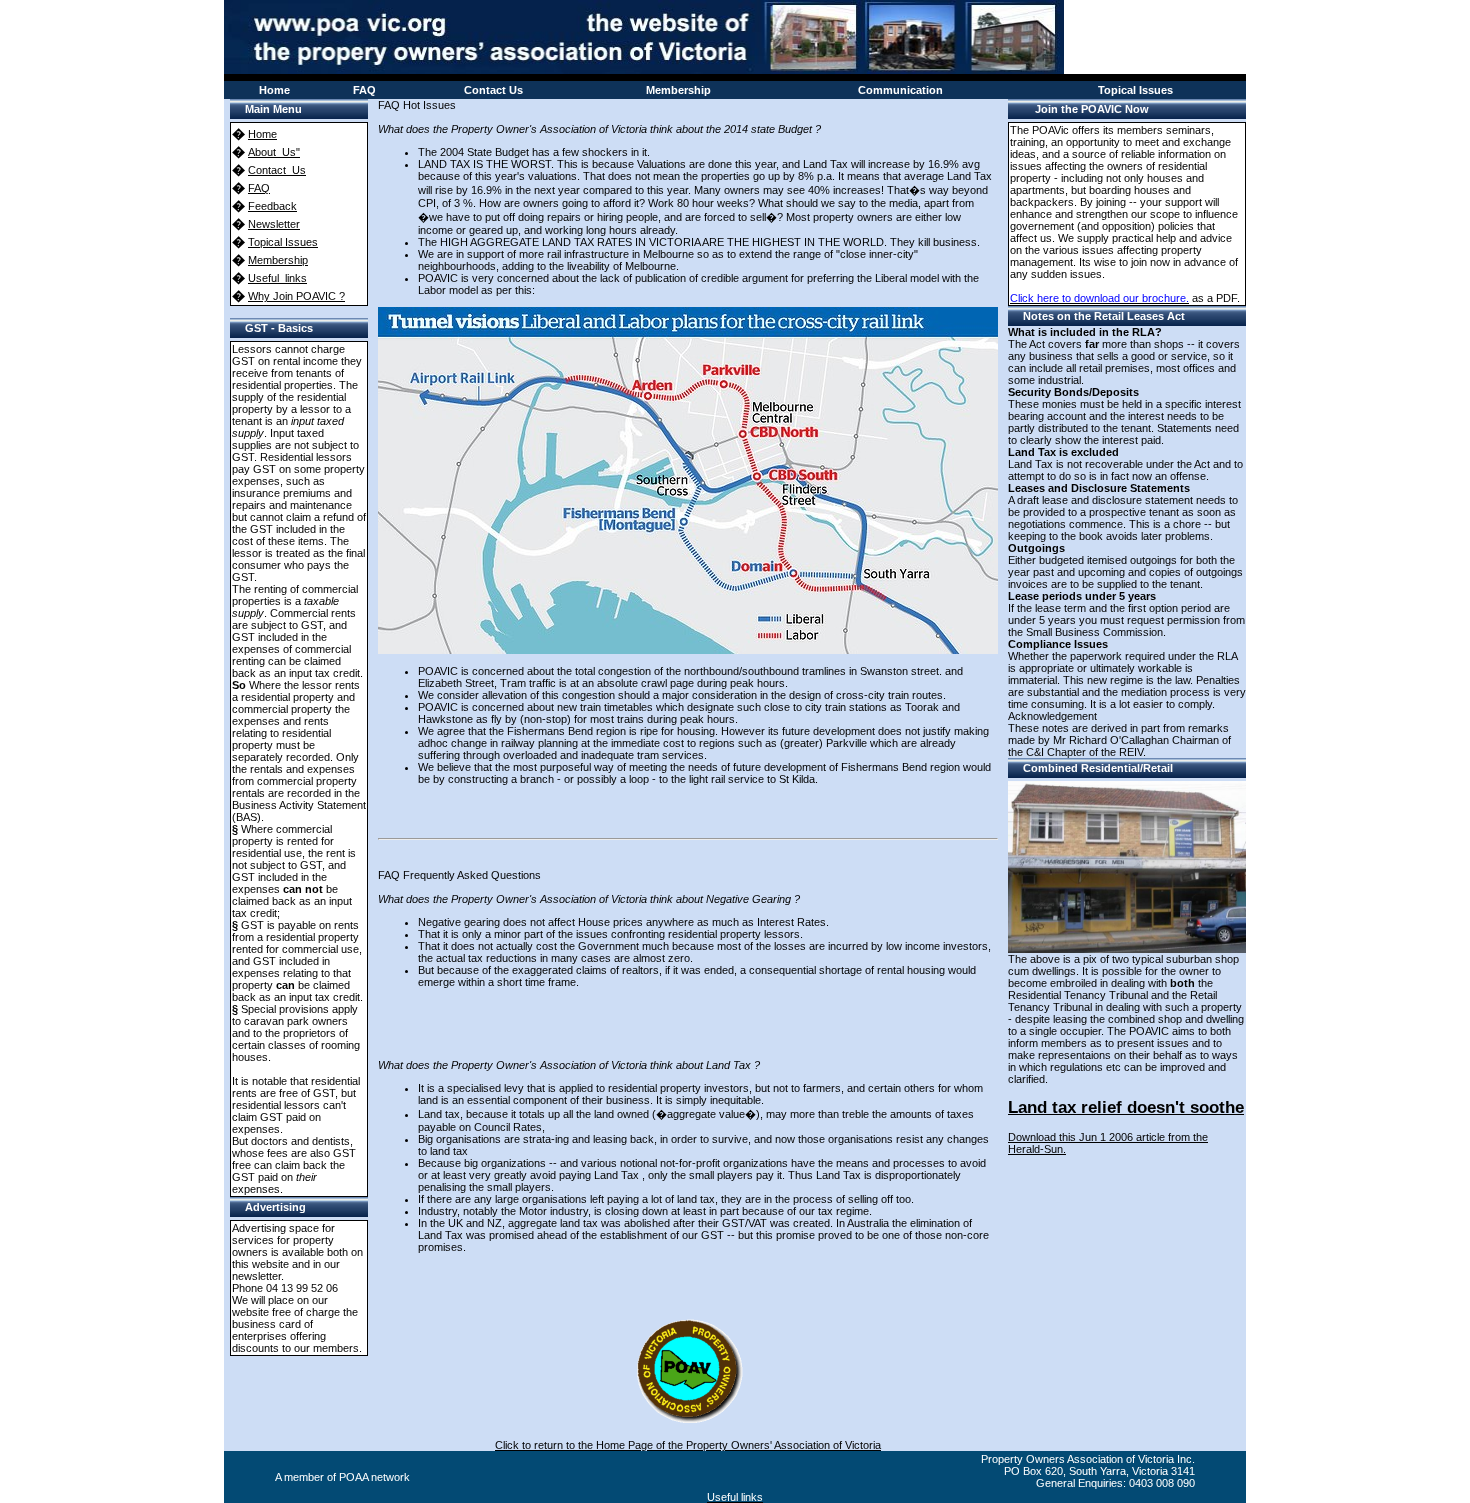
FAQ (259, 188)
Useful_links (277, 278)
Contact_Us (277, 170)
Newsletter (274, 224)
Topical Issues (283, 242)
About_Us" (274, 152)
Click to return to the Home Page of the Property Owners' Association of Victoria (688, 1445)
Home (262, 134)
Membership (278, 260)
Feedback (272, 206)
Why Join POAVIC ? (296, 296)
